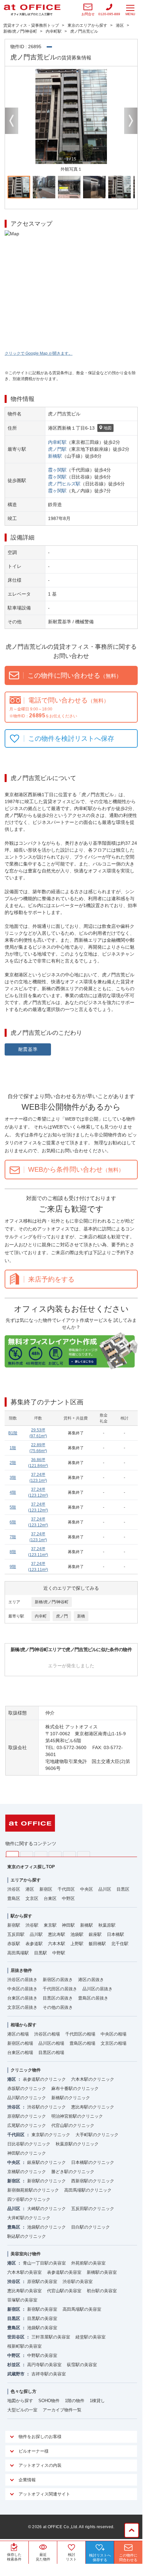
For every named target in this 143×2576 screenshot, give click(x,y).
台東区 (50, 1898)
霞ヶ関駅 (57, 470)
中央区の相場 (114, 2034)
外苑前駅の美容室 (88, 2263)
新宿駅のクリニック (47, 2181)
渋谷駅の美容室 (78, 2282)
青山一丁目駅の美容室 (44, 2263)
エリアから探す (26, 1880)
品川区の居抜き (97, 1989)
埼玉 (41, 1854)
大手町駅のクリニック (97, 2135)
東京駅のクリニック (51, 2135)
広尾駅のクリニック (27, 2125)
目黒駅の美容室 (42, 2318)
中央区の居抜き (22, 1989)
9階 (13, 1567)
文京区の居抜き (22, 2007)
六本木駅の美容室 (24, 2272)
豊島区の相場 (82, 2043)
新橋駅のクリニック (71, 2098)
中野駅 (59, 1953)
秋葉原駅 (107, 1925)
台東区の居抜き (22, 1998)
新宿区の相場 (20, 2043)
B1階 (13, 1433)
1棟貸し (97, 2401)
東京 (12, 1854)
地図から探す (20, 2401)
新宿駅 (14, 1925)
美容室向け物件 (26, 2254)
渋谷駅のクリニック (47, 2107)
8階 (13, 1552)
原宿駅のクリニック (27, 2116)
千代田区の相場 (80, 2034)
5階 (13, 1507)
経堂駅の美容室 (91, 2337)
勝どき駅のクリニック (73, 2172)
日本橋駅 (116, 1934)
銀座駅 (95, 1934)
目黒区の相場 (51, 2053)
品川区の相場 (51, 2043)
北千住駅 (120, 1944)
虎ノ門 (62, 1616)
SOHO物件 (49, 2401)
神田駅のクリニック (27, 2153)
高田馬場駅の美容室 (82, 2309)
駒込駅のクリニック (27, 2236)
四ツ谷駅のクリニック (29, 2199)
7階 (13, 1537)
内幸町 (41, 1616)
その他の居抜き (58, 2007)
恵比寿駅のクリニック (93, 2107)
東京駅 (50, 1925)
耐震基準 (28, 1049)
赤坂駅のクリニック (27, 2088)
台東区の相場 (20, 2053)
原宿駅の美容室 (42, 2282)
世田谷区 (16, 2337)
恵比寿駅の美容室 (24, 2291)
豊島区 (14, 1898)
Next (131, 121)
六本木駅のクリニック (93, 2079)
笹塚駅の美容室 (22, 2300)
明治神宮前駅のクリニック (77, 2116)
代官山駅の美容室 (64, 2291)
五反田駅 (16, 1934)
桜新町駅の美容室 (24, 2346)
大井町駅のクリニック (29, 2218)
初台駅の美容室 (102, 2291)
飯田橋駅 (97, 1944)
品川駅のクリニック (27, 2098)
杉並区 (14, 2365)
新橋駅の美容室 (102, 2272)
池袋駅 (77, 1934)
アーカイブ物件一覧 (62, 2410)
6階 (13, 1522)
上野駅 (77, 1944)
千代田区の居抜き (60, 1989)
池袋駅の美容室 (42, 2328)
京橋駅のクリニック (27, 2172)
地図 (108, 428)
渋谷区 (14, 1889)
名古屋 (69, 1854)
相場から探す (24, 2025)
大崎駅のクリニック (47, 2209)
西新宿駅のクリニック (93, 2181)
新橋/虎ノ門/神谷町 (52, 1602)
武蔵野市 (16, 2374)
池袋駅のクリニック (47, 2227)
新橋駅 (55, 456)
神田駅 (68, 1925)
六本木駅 (57, 1944)
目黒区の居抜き (58, 1998)
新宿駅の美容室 (42, 2309)
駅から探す (21, 1916)
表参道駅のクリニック (44, 2079)
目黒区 (123, 1889)
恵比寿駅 (57, 1934)
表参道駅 (34, 1944)
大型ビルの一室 (22, 2410)
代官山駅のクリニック (73, 2125)
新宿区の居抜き (58, 1980)
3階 (13, 1478)
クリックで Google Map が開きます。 (39, 353)
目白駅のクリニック (91, 2227)
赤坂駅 (14, 1944)
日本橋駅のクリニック (93, 2162)
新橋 (81, 1616)
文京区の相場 (114, 2043)
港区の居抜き (91, 1980)
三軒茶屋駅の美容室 (51, 2337)
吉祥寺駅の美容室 (49, 2374)
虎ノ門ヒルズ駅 (64, 484)
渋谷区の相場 (47, 2034)
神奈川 (27, 1854)
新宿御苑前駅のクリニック (33, 2190)
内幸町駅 (57, 442)
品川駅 (36, 1934)
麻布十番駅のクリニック (75, 2088)
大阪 (84, 1854)
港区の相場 (18, 2034)
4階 (13, 1492)
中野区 (68, 1898)
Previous (12, 121)
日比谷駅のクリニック (29, 2144)
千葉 (55, 1854)
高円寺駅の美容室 (44, 2365)
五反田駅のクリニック (93, 2209)
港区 (30, 1889)
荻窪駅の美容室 (82, 2365)
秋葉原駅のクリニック (77, 2144)
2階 (13, 1463)
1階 (13, 1448)
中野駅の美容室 (42, 2355)
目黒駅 (41, 1953)
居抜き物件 (21, 1970)
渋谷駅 (32, 1925)
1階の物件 (75, 2401)
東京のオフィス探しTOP (31, 1867)
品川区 (105, 1889)
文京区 (32, 1898)
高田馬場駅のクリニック (88, 2190)
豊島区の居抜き (93, 1998)
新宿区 (46, 1889)
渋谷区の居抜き (22, 1980)
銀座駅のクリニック (47, 2162)
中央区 (87, 1889)
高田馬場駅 (18, 1953)
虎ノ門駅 (57, 449)
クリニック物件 (26, 2070)
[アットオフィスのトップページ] (32, 10)
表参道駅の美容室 (64, 2272)
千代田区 (66, 1889)
